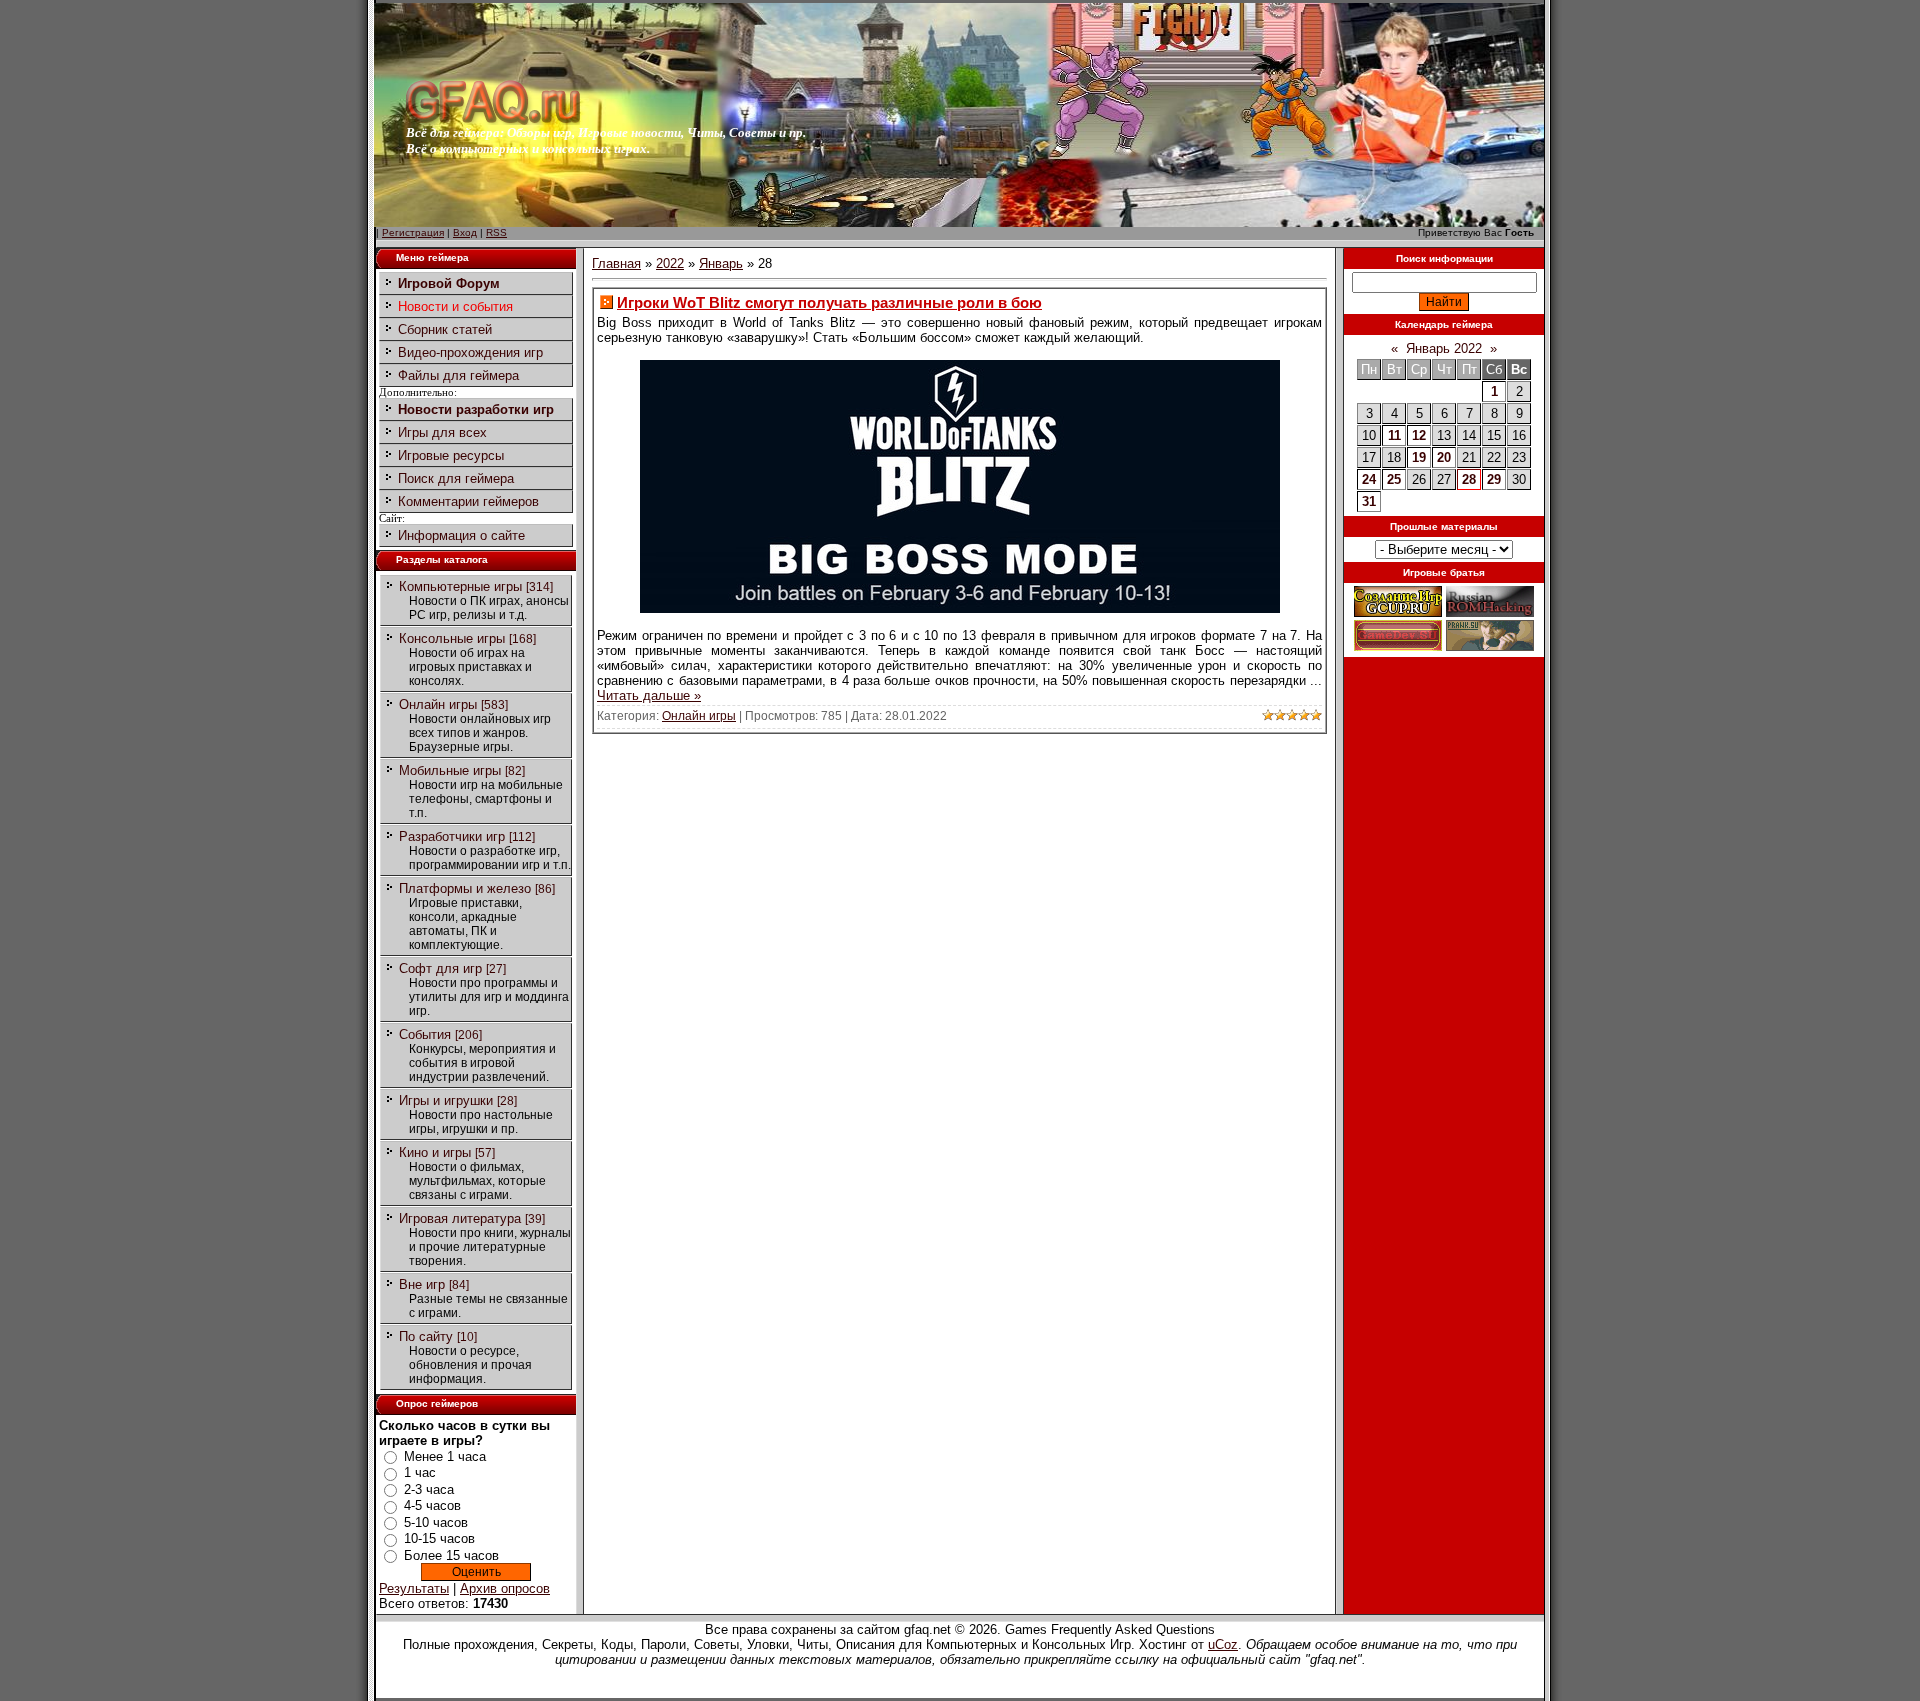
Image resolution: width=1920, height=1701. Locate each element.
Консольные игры (452, 638)
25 (1394, 479)
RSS (496, 232)
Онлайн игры (438, 704)
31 (1369, 501)
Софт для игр (440, 968)
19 (1419, 457)
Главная (616, 263)
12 (1419, 435)
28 (1469, 479)
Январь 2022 (1444, 348)
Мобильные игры (450, 770)
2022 (670, 263)
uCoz (1223, 1644)
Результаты (414, 1588)
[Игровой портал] (493, 120)
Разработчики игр (452, 836)
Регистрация (413, 232)
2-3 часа (429, 1489)
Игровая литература (460, 1218)
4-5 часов (432, 1505)
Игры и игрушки (446, 1100)
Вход (465, 232)
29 (1494, 479)
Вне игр (422, 1284)
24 (1369, 479)
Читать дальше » (649, 695)
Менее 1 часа (445, 1456)
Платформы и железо (465, 888)
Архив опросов (505, 1588)
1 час (420, 1472)
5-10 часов (436, 1522)
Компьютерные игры (460, 586)
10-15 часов (439, 1538)
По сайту (426, 1336)
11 (1394, 435)
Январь (721, 263)
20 (1444, 457)
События (425, 1034)
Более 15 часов (451, 1555)
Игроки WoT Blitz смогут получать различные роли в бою (829, 302)
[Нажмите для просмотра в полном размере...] (960, 608)
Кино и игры (435, 1152)
